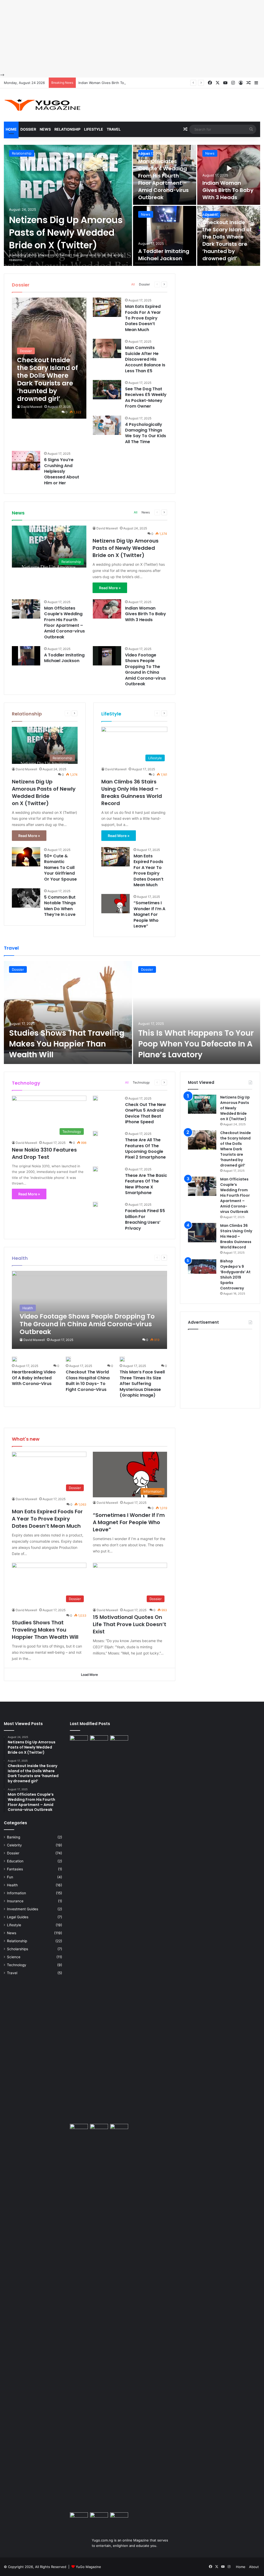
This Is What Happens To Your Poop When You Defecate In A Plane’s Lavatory (196, 1044)
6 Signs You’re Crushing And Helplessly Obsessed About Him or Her (62, 471)
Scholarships (18, 1949)
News (45, 129)
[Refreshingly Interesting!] (43, 105)
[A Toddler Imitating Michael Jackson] (165, 236)
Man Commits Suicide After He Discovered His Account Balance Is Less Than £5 (145, 359)
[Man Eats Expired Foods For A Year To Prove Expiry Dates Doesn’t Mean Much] (107, 307)
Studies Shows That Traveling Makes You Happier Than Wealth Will (67, 1044)
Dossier (28, 129)
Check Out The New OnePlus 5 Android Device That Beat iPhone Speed (146, 1113)
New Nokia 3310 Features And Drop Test (44, 1153)
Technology (141, 1082)
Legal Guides (18, 1917)
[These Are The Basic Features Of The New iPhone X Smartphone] (95, 1169)
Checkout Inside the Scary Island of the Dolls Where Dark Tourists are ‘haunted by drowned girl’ (227, 240)
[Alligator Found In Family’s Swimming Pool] (99, 2519)
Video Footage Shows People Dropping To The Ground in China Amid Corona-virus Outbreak (145, 669)
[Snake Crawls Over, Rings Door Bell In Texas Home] (119, 2518)
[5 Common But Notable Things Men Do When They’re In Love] (26, 898)
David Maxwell (32, 407)
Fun (10, 1877)
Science (14, 1957)
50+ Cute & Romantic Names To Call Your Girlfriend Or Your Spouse (60, 868)
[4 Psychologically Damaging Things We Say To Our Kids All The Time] (107, 425)
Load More (89, 1675)
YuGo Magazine (88, 2567)
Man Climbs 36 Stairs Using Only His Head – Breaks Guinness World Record (132, 792)
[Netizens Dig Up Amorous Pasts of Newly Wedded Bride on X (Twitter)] (68, 205)
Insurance (15, 1901)
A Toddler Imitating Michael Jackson (164, 255)
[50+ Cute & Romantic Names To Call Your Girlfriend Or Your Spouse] (26, 857)
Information (16, 1893)
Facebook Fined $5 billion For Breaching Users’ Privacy (145, 1219)
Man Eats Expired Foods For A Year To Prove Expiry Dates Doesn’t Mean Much (143, 318)
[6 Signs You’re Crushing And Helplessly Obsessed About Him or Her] (26, 461)
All (133, 284)
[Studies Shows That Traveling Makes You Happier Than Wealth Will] (68, 1012)
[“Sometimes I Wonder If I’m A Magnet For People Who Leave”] (115, 904)
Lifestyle (94, 129)
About (254, 2567)
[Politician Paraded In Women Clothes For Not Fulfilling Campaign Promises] (119, 2129)
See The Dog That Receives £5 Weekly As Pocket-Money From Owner (146, 398)
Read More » (110, 588)
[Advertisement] (132, 36)
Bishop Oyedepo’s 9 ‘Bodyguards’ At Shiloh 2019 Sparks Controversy (235, 1275)
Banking (14, 1837)
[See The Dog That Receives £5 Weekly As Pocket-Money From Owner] (107, 390)
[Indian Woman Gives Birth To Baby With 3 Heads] (229, 175)
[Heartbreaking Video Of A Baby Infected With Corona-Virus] (14, 1359)
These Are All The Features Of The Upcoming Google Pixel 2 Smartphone (145, 1148)
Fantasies (15, 1869)
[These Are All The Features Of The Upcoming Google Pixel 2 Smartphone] (95, 1134)
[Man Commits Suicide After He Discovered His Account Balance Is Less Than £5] (107, 348)
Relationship (67, 129)
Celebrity (14, 1845)
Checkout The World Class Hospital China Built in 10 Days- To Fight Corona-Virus (88, 1381)
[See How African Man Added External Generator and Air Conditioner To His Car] (79, 2517)
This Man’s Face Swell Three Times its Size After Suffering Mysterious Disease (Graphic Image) (142, 1384)
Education (15, 1861)
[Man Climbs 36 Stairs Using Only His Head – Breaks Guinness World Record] (202, 1233)
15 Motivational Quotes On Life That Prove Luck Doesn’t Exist (130, 1624)
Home (11, 129)
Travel (114, 129)
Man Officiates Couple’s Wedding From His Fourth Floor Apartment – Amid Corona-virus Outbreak (163, 179)
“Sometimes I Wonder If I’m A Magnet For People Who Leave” (149, 914)
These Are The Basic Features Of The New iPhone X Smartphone (146, 1184)
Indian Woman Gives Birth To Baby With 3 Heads (117, 83)
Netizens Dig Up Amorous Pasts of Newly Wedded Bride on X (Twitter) (66, 233)
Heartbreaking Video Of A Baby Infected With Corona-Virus (34, 1378)
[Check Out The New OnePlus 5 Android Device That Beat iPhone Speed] (95, 1098)
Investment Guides (23, 1909)
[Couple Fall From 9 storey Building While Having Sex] (79, 2317)
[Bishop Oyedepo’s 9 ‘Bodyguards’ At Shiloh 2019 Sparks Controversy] (202, 1268)
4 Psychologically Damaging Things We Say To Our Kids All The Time (146, 433)
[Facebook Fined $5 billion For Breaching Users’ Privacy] (95, 1204)
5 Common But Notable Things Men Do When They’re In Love (60, 906)
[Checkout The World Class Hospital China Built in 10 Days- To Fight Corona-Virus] (68, 1359)
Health (12, 1885)
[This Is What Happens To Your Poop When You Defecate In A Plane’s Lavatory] (197, 1012)
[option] (132, 205)
